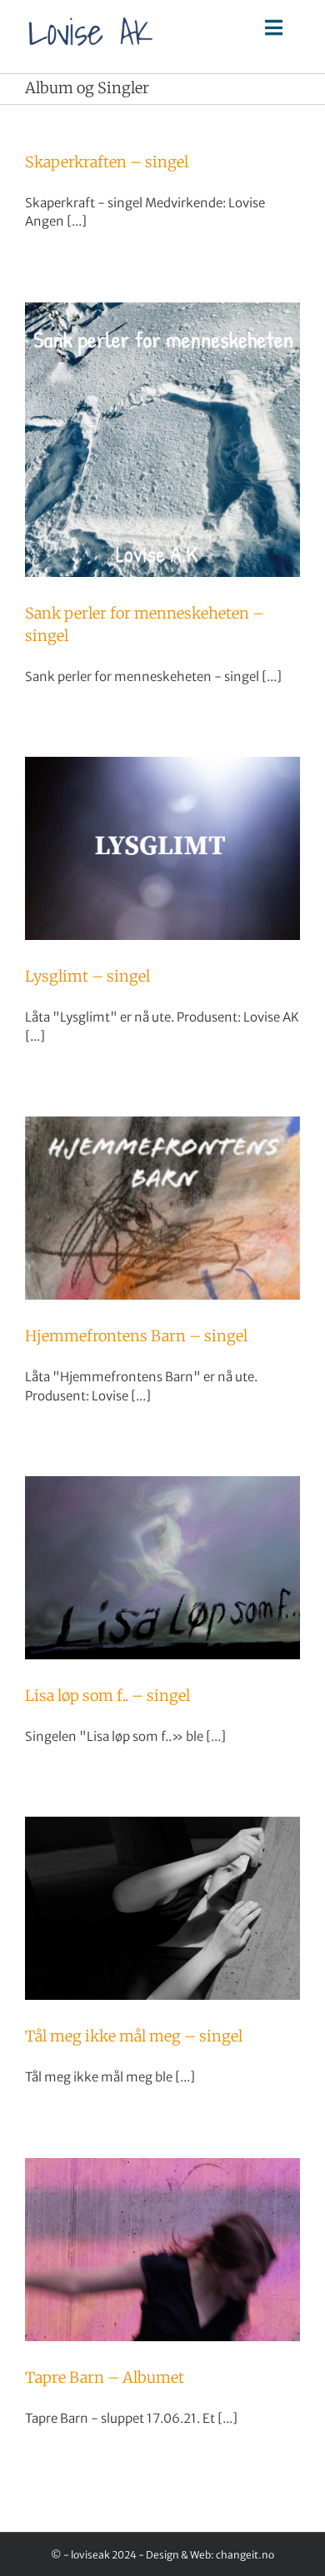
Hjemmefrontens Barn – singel (136, 1336)
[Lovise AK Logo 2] (91, 13)
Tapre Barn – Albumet (105, 2377)
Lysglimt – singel (87, 976)
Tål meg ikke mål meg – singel (134, 2036)
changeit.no (245, 2555)
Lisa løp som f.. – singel (107, 1696)
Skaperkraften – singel (107, 162)
